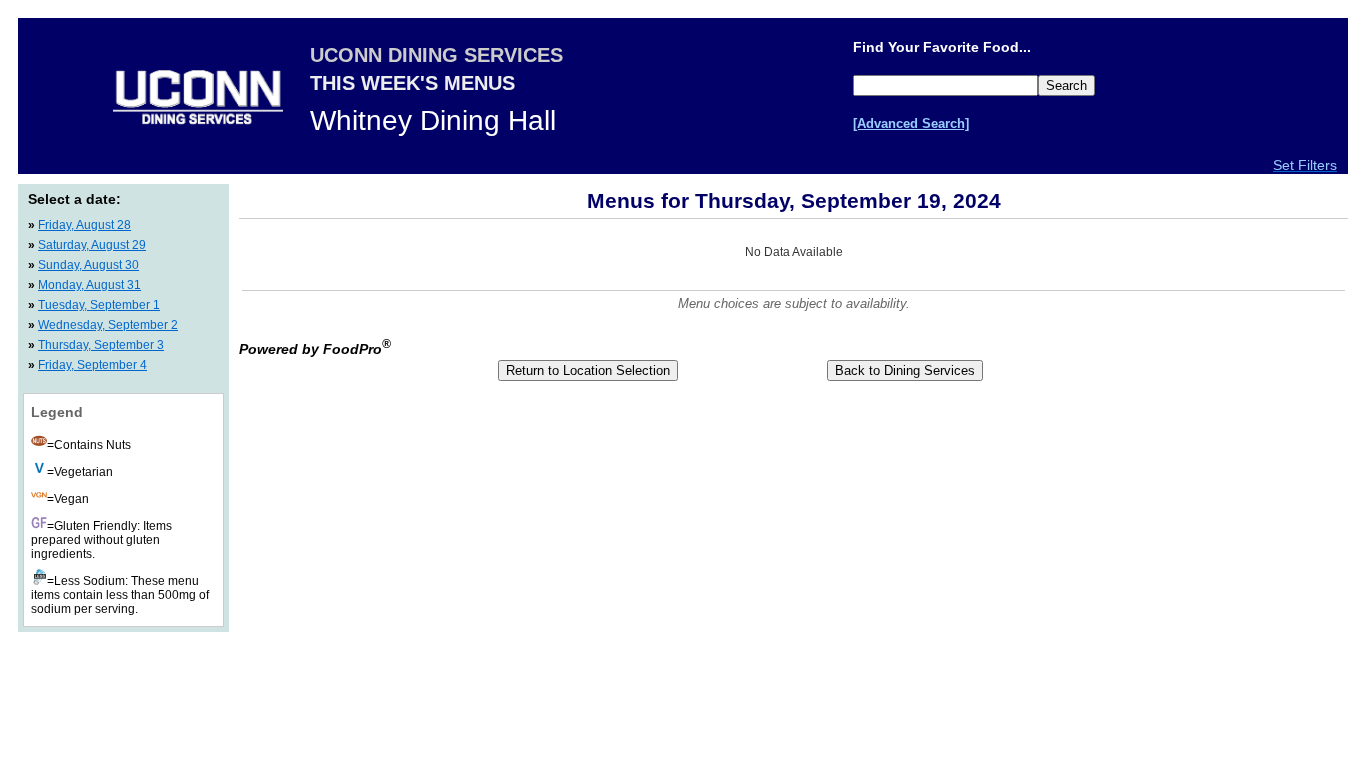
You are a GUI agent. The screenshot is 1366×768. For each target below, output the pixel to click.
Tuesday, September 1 (99, 305)
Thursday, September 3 (101, 345)
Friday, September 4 (92, 365)
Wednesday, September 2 (108, 325)
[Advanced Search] (911, 123)
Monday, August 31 (89, 285)
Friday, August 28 (84, 225)
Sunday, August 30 (88, 265)
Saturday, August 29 (92, 245)
